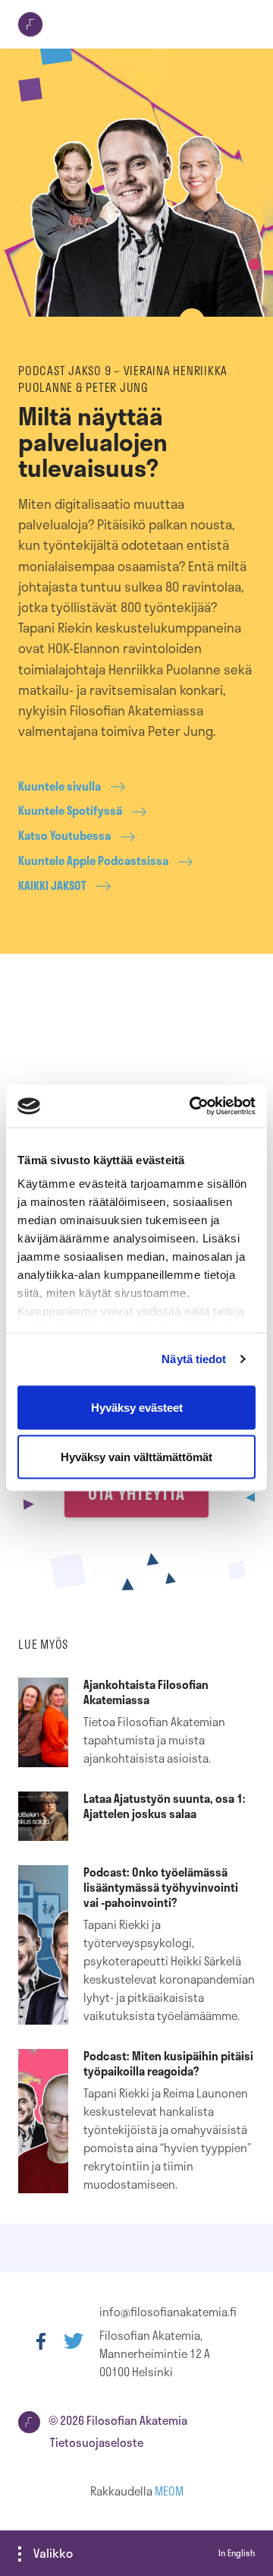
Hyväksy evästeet (137, 1407)
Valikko (53, 2553)
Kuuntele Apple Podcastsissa (93, 861)
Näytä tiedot (194, 1359)
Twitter (74, 2341)
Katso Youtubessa (64, 836)
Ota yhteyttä (136, 1493)
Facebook (41, 2341)
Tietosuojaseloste (97, 2442)
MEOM (169, 2491)
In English (237, 2553)
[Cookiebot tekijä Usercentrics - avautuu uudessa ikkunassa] (193, 1106)
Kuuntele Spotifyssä (70, 811)
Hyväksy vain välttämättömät (136, 1457)
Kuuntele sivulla (60, 786)
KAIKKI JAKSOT (52, 886)
